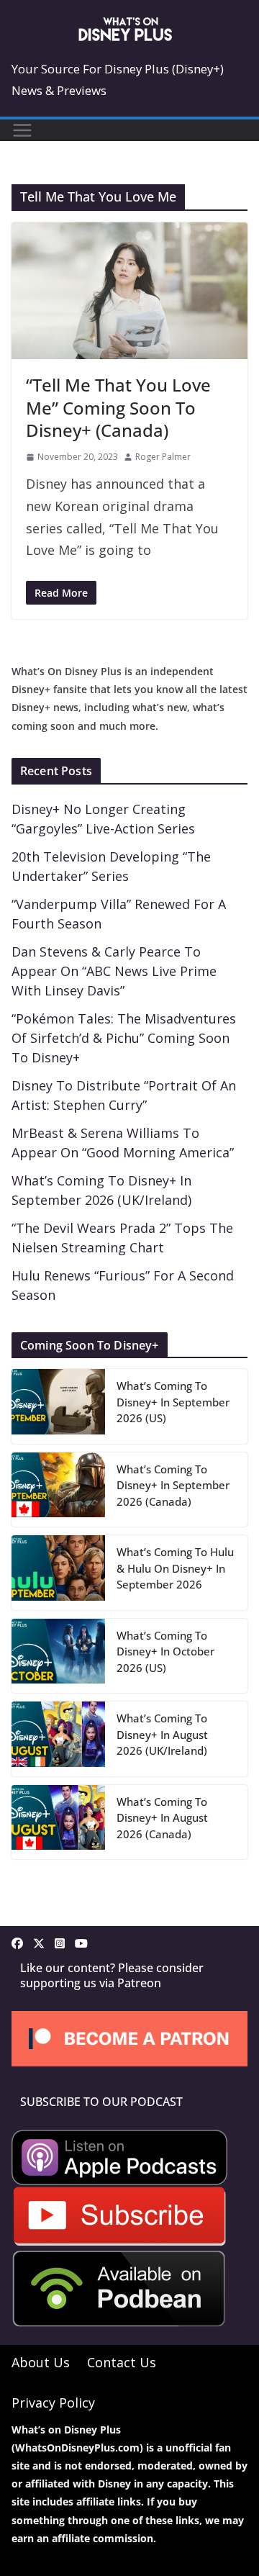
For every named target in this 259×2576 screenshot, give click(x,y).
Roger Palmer (163, 457)
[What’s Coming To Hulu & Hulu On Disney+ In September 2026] (58, 1573)
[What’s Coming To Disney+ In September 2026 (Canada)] (58, 1490)
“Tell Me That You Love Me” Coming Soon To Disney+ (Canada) (118, 407)
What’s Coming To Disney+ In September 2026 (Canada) (173, 1485)
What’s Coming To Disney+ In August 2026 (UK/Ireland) (162, 1734)
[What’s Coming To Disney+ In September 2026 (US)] (58, 1406)
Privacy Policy (53, 2403)
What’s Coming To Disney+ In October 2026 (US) (165, 1651)
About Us (41, 2362)
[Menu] (22, 130)
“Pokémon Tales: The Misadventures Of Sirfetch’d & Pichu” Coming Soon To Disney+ (124, 1038)
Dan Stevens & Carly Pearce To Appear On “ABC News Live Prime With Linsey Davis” (114, 971)
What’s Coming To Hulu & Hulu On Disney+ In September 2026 (175, 1568)
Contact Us (122, 2362)
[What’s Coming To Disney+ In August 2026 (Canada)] (58, 1822)
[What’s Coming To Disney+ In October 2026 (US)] (58, 1656)
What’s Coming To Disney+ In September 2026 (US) (173, 1402)
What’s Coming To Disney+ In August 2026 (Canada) (162, 1818)
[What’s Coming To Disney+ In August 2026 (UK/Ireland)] (58, 1739)
